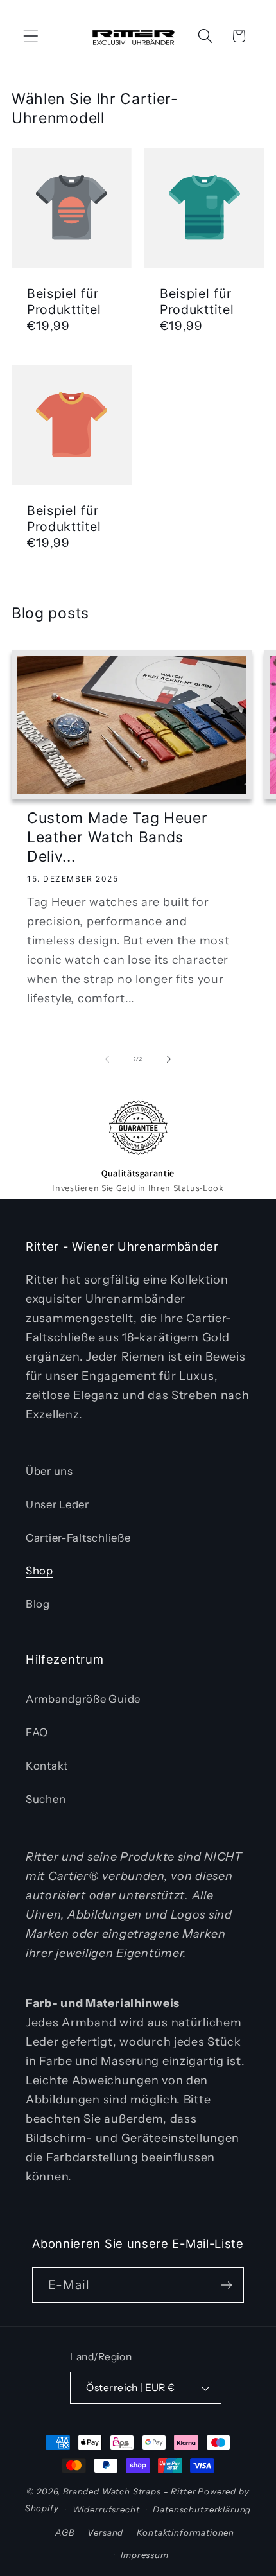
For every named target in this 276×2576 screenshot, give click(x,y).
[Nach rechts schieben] (169, 1059)
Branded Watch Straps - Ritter (129, 2491)
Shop (39, 1571)
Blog (38, 1604)
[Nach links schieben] (107, 1059)
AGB (65, 2532)
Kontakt (47, 1766)
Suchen (46, 1799)
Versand (105, 2532)
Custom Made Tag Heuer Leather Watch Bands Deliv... (117, 837)
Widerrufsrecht (106, 2509)
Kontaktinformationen (185, 2532)
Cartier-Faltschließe (78, 1538)
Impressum (145, 2555)
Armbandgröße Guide (83, 1699)
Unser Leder (57, 1504)
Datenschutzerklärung (202, 2509)
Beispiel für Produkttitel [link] (64, 301)
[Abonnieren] (226, 2285)
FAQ (37, 1732)
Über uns (49, 1471)
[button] (31, 36)
